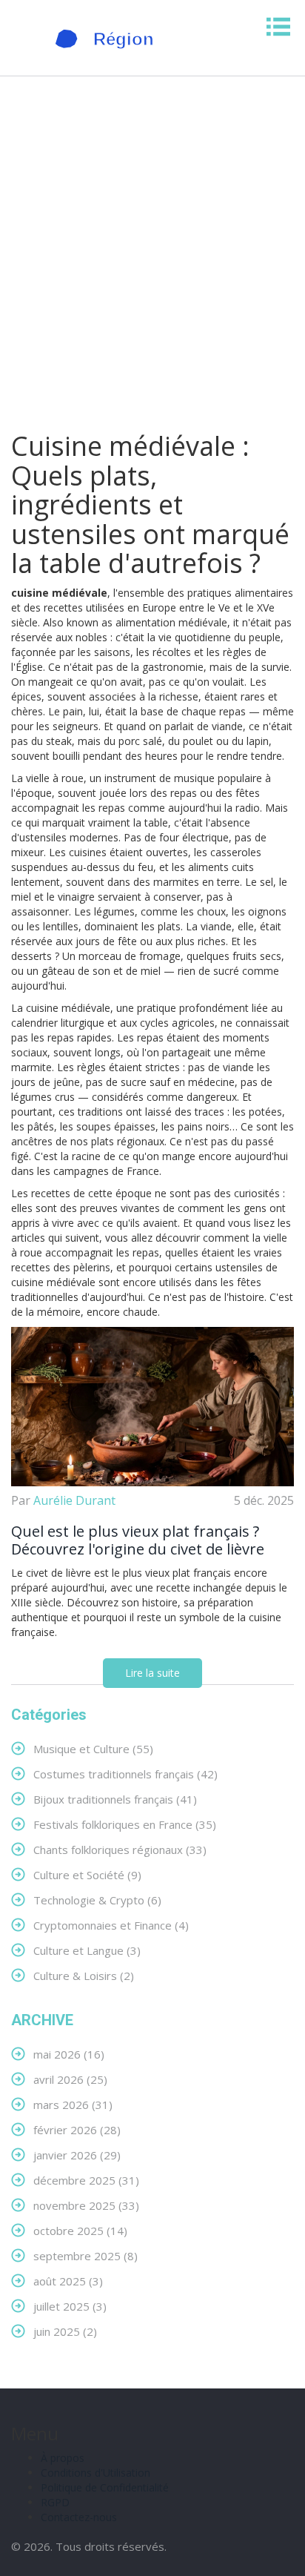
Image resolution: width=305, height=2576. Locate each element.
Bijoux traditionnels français (115, 1799)
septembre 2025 (86, 2255)
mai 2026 (69, 2054)
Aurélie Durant (74, 1500)
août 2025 (68, 2281)
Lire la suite (152, 1673)
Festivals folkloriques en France (125, 1824)
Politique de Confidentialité (105, 2487)
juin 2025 (65, 2331)
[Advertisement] (152, 264)
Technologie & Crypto (97, 1900)
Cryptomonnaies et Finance (111, 1925)
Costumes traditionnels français (125, 1774)
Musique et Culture (93, 1748)
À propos (63, 2458)
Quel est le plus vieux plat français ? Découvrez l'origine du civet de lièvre (138, 1540)
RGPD (55, 2502)
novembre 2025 (86, 2205)
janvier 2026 (77, 2155)
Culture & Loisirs (84, 1975)
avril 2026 (70, 2079)
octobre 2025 (80, 2230)
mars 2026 (73, 2104)
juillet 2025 (70, 2306)
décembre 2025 (86, 2180)
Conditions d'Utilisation (95, 2473)
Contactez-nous (79, 2517)
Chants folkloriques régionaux (120, 1849)
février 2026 (77, 2129)
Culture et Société (87, 1874)
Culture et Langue (87, 1950)
